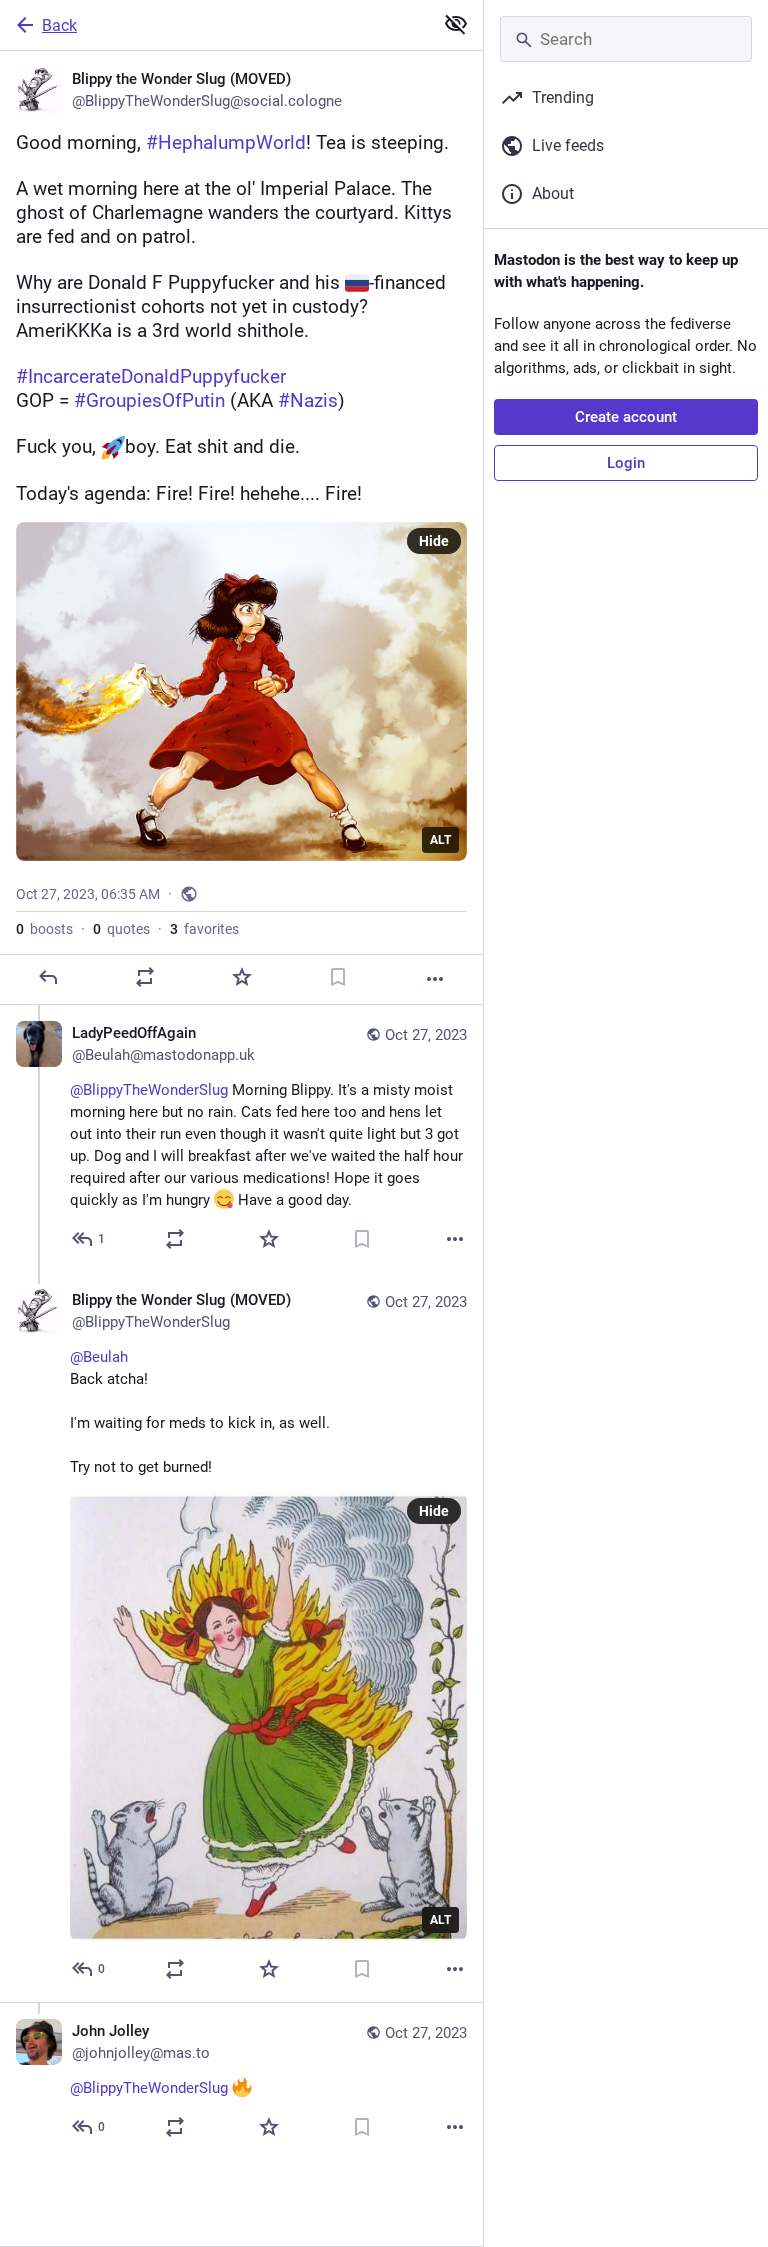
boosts (44, 929)
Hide (434, 541)
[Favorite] (242, 977)
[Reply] (48, 977)
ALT (440, 840)
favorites (204, 929)
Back (59, 25)
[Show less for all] (456, 24)
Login (626, 463)
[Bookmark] (338, 977)
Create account (626, 417)
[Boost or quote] (145, 977)
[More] (435, 979)
